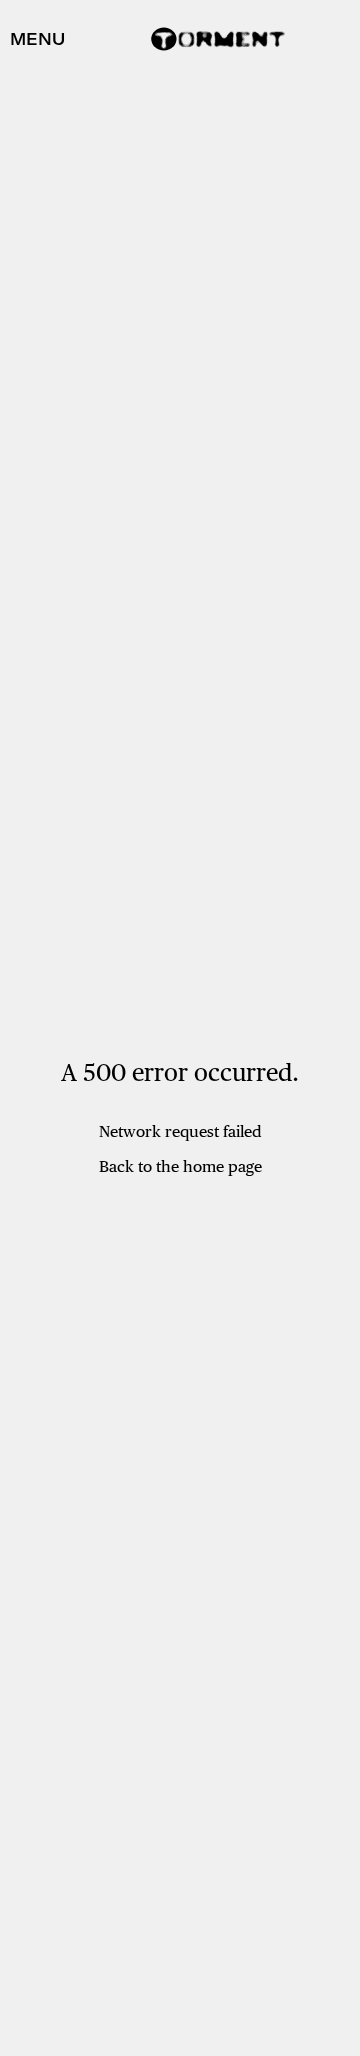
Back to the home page (180, 1166)
